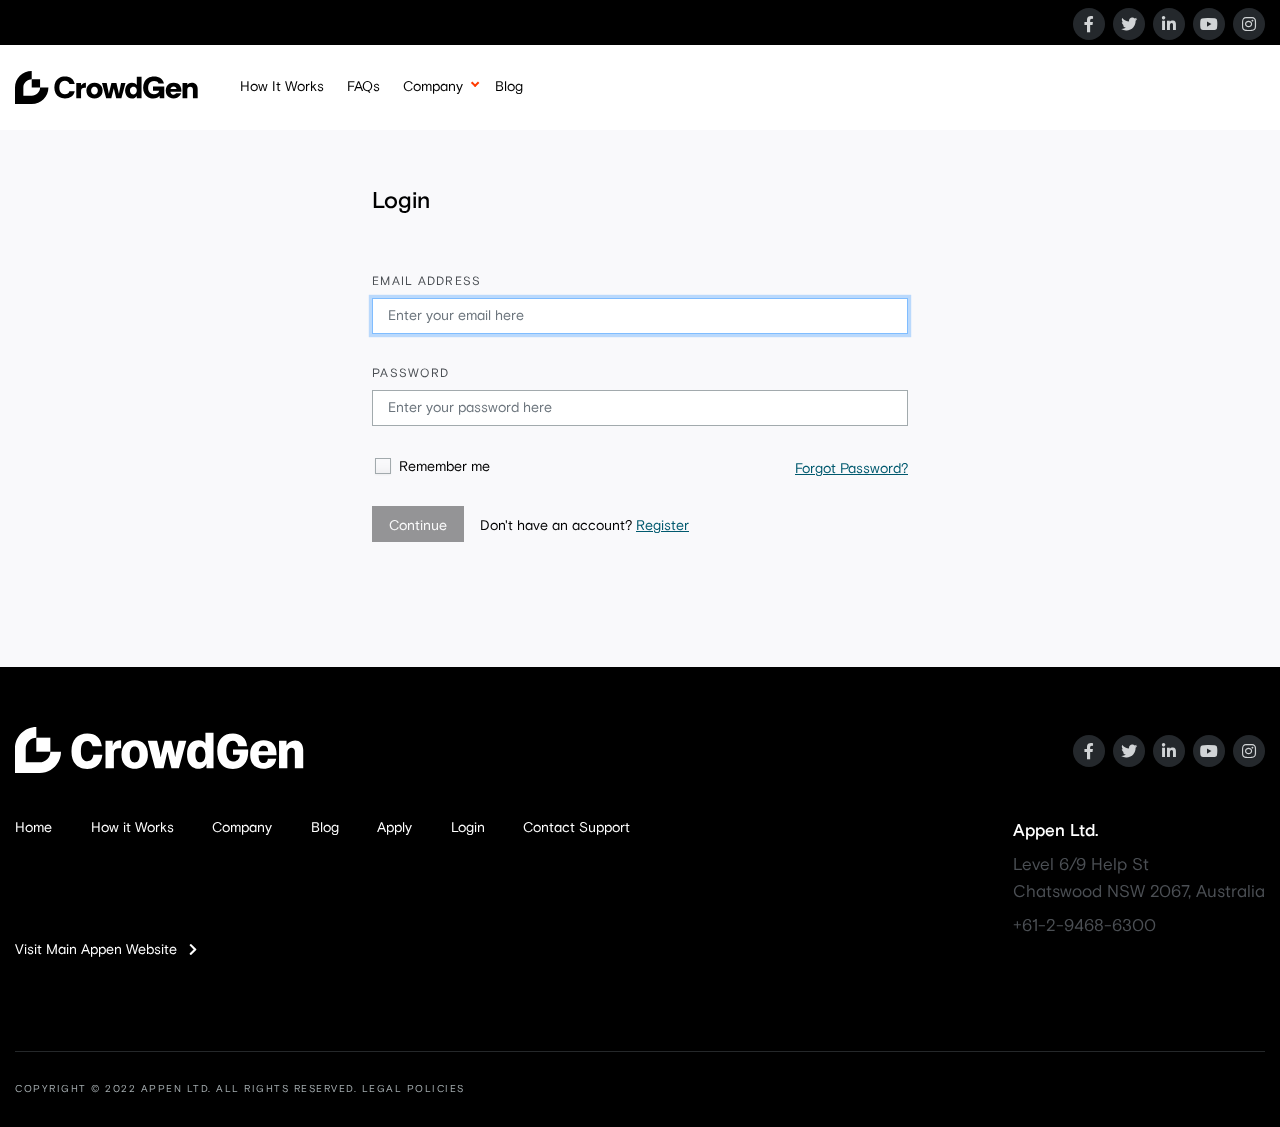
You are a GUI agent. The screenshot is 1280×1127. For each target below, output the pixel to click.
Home (33, 828)
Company (433, 87)
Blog (509, 87)
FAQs (363, 87)
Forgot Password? (851, 469)
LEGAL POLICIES (413, 1089)
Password (410, 374)
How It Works (282, 87)
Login (468, 828)
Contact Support (576, 828)
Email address (426, 282)
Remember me (444, 467)
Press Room (441, 220)
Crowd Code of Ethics (472, 178)
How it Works (132, 828)
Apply (394, 828)
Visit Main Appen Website (102, 950)
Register (662, 526)
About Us (432, 136)
